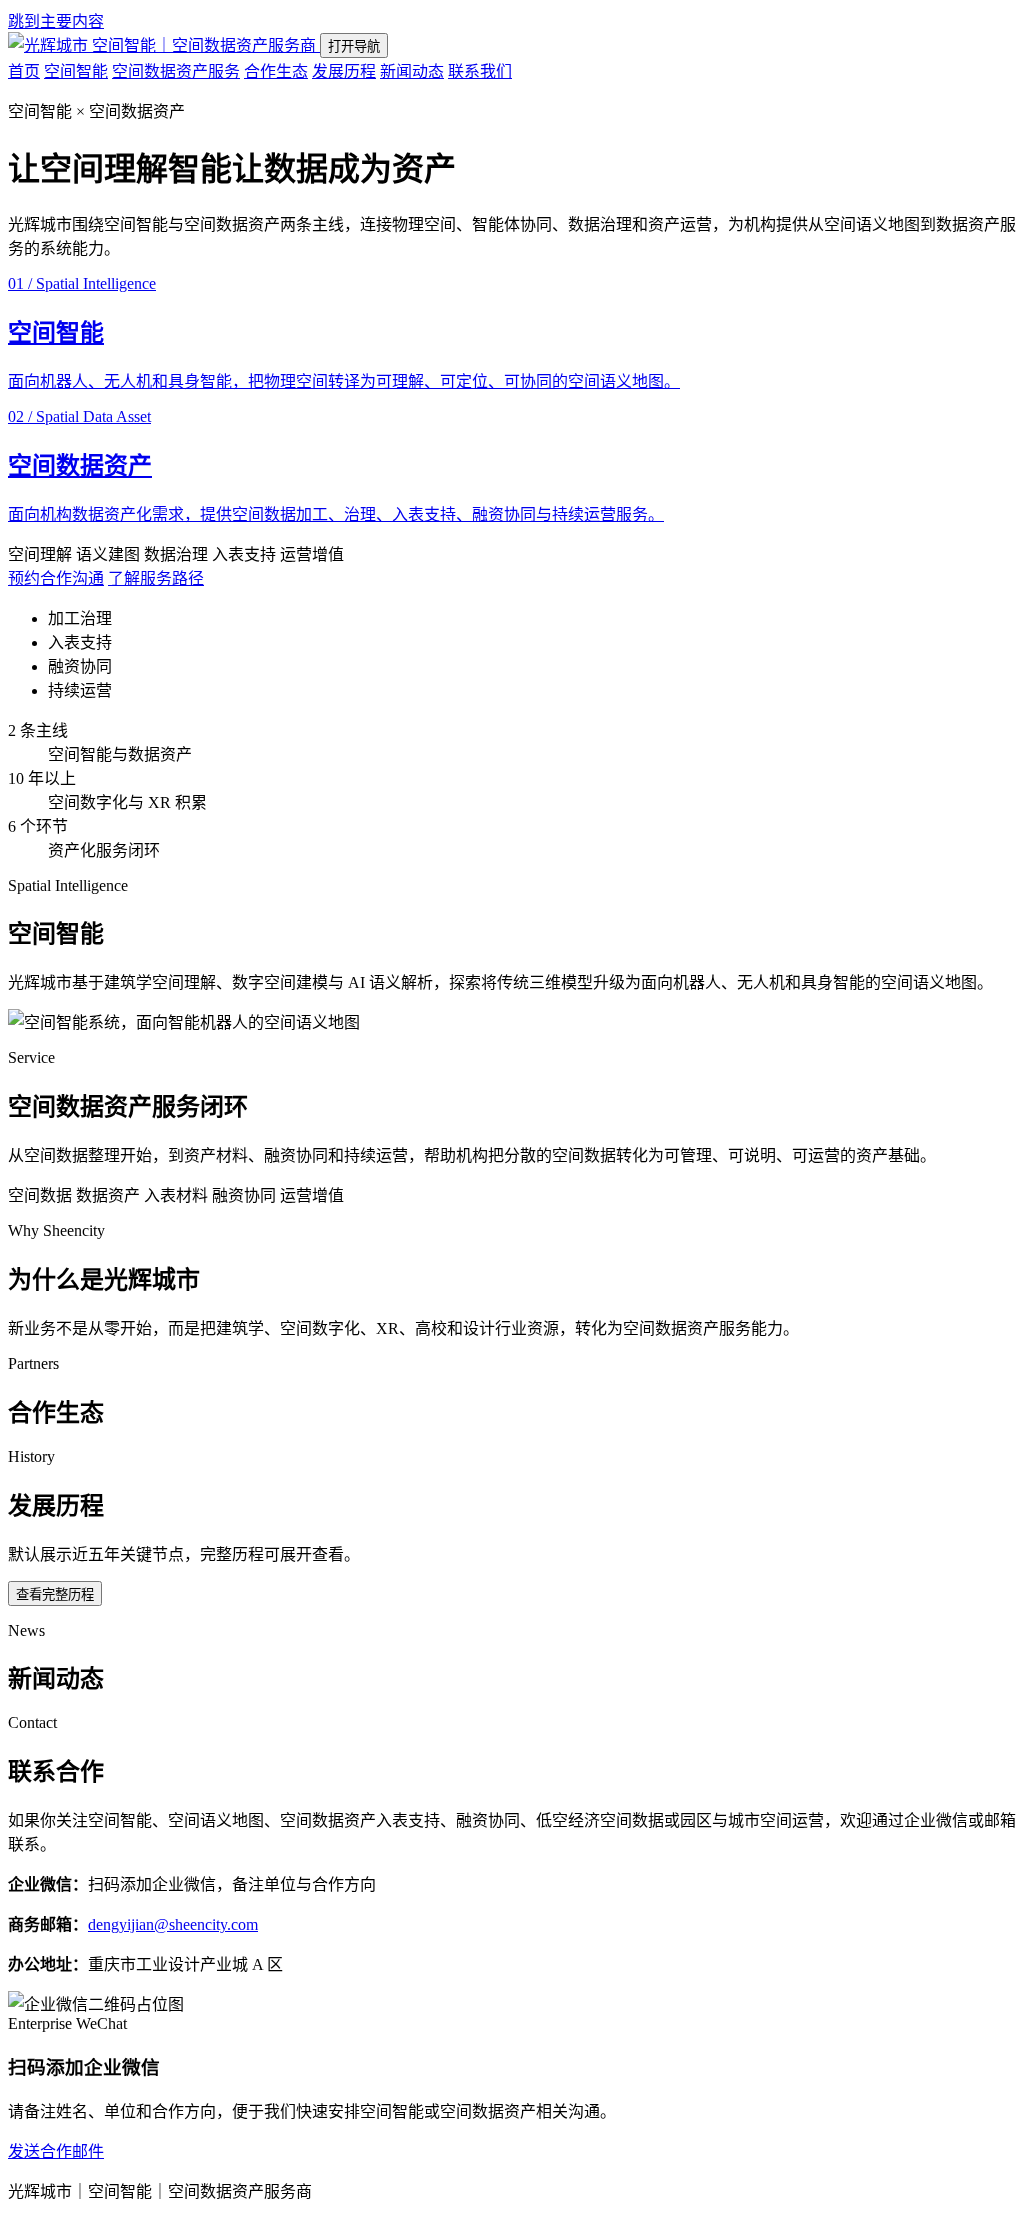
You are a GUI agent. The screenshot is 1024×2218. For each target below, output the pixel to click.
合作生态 (276, 71)
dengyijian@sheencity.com (173, 1924)
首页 (24, 71)
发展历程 (344, 71)
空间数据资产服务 (176, 71)
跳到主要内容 (56, 21)
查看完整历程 (55, 1594)
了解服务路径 (156, 578)
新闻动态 (412, 71)
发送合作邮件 (56, 2151)
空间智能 (76, 71)
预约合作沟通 (56, 578)
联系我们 (480, 71)
